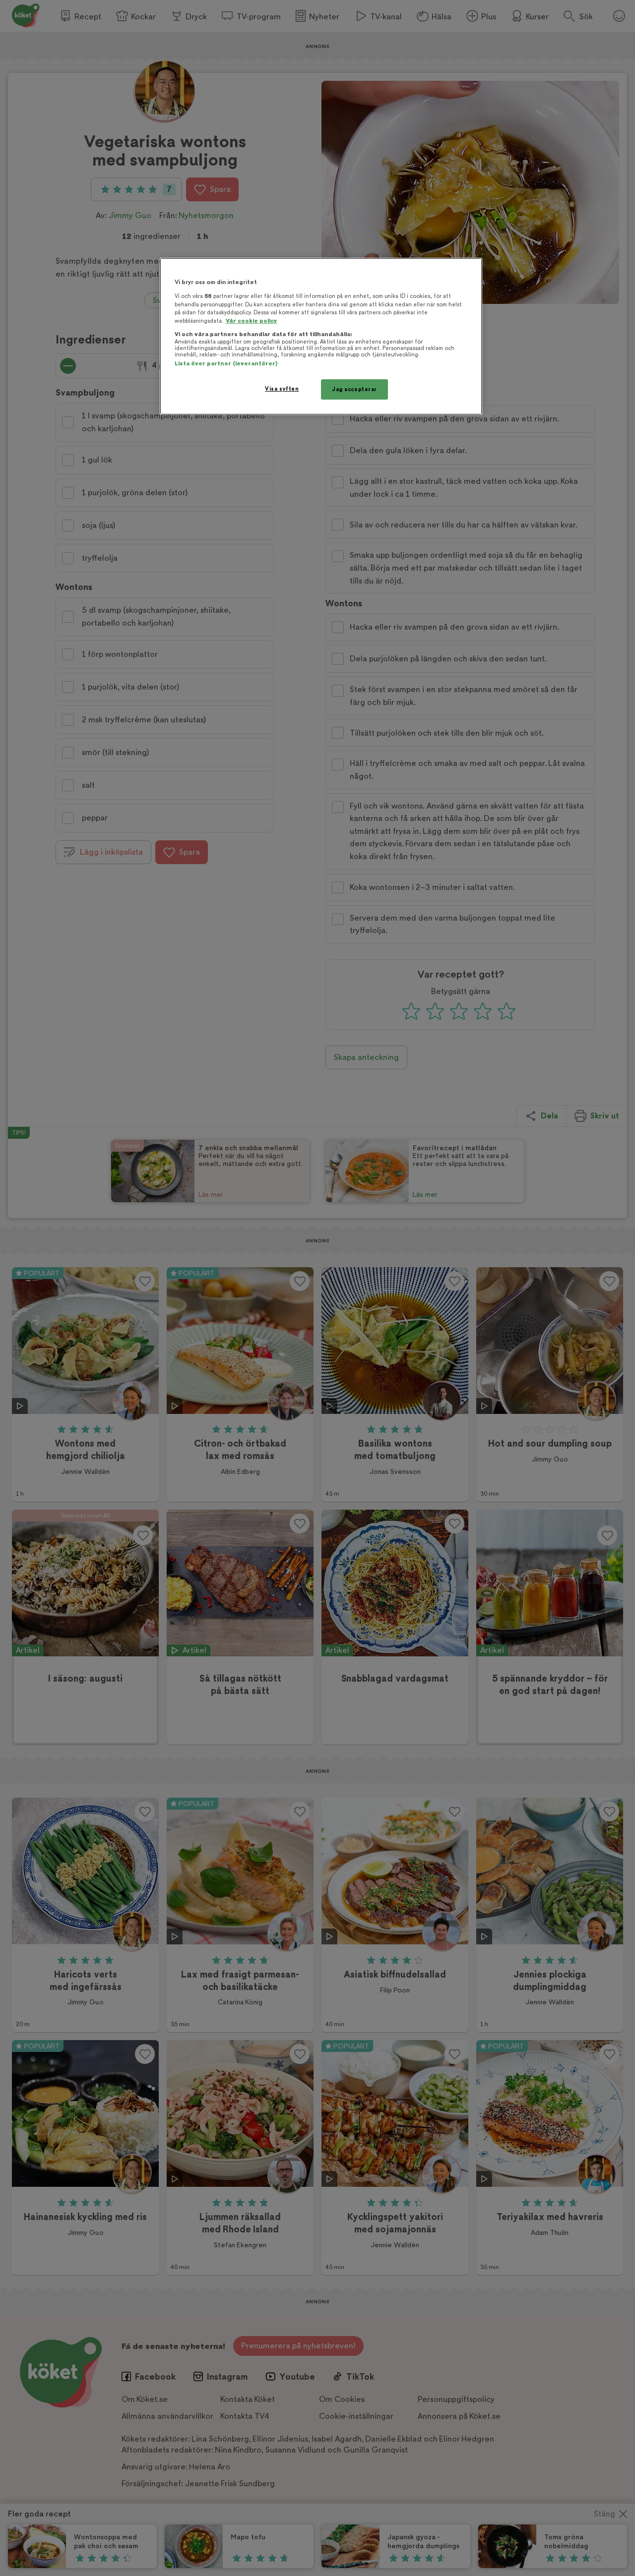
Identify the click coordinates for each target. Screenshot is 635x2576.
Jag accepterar (354, 389)
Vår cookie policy (252, 321)
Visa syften (282, 389)
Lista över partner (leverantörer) (226, 364)
